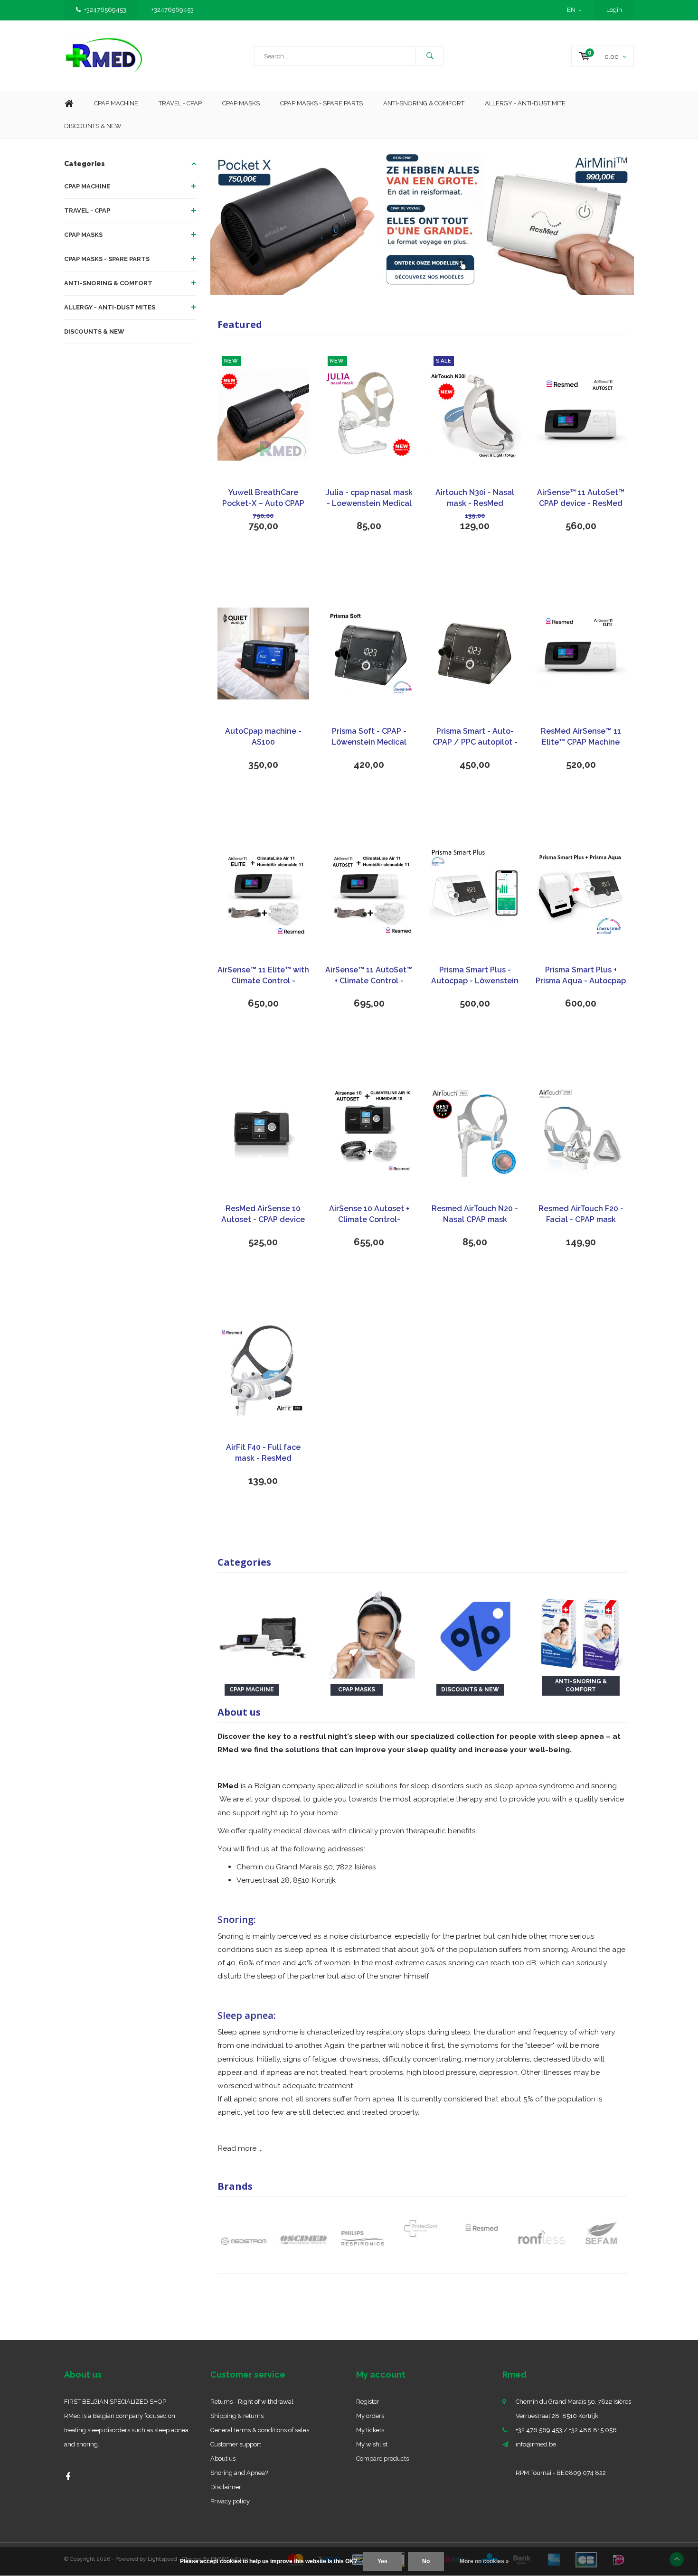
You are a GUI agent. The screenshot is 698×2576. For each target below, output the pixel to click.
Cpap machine (116, 103)
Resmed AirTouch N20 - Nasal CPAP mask (475, 1214)
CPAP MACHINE (87, 186)
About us (223, 2459)
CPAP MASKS (83, 235)
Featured (240, 324)
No (426, 2561)
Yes (382, 2561)
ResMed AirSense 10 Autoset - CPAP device (263, 1214)
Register (368, 2402)
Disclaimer (226, 2487)
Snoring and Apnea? (239, 2473)
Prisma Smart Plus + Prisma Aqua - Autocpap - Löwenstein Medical (581, 976)
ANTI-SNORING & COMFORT (108, 283)
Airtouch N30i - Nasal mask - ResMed (475, 498)
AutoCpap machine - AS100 (263, 737)
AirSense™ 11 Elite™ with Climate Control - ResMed (263, 976)
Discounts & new (93, 126)
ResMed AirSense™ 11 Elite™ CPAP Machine (581, 737)
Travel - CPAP (180, 103)
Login (614, 10)
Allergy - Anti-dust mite (525, 103)
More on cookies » (484, 2561)
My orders (370, 2416)
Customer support (236, 2444)
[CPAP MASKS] (369, 1632)
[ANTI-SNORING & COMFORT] (581, 1632)
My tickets (370, 2430)
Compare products (382, 2459)
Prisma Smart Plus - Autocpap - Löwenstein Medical (475, 976)
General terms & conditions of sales (260, 2430)
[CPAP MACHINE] (263, 1632)
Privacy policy (230, 2501)
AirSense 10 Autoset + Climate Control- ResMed (369, 1215)
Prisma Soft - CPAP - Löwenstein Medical (369, 737)
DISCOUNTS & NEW (94, 331)
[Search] (430, 56)
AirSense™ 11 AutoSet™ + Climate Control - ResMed (369, 976)
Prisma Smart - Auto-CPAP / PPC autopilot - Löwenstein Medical (475, 737)
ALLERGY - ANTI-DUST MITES (110, 307)
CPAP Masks (241, 103)
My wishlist (372, 2444)
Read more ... (240, 2148)
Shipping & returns (237, 2416)
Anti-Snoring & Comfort (424, 103)
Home (69, 104)
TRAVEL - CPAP (87, 210)
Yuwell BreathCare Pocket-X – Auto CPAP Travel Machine (263, 499)
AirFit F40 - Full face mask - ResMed (263, 1453)
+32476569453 (105, 10)
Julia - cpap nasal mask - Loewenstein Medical (369, 498)
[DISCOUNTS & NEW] (475, 1632)
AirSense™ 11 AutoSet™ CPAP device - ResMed (581, 498)
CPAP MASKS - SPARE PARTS (321, 103)
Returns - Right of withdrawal (252, 2402)
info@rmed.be (536, 2444)
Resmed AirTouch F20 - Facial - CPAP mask (581, 1214)
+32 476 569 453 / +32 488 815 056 (566, 2430)
